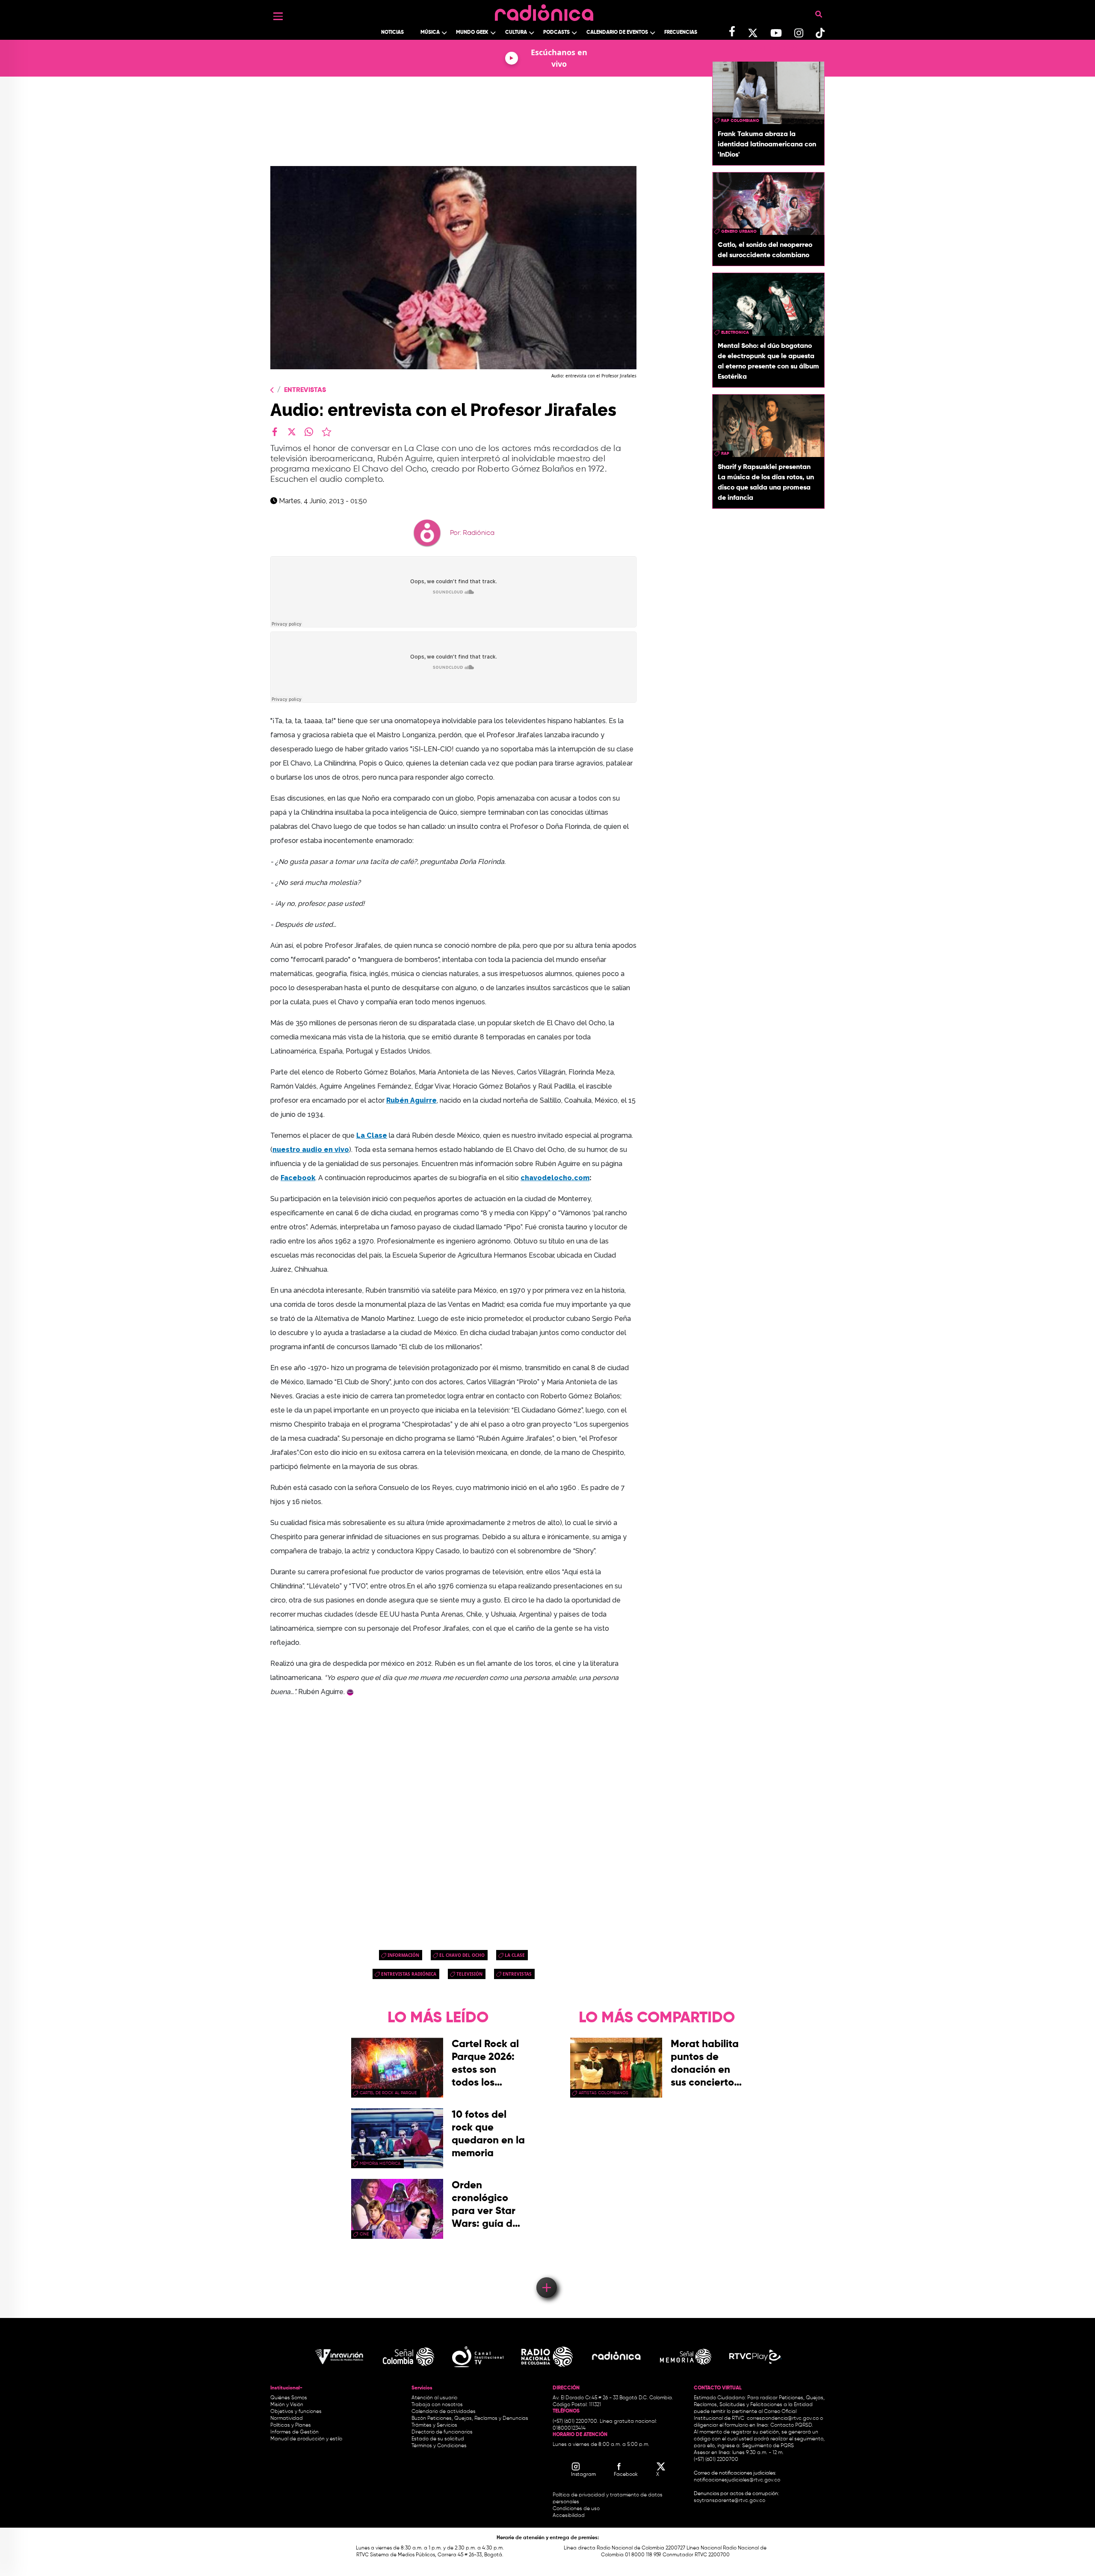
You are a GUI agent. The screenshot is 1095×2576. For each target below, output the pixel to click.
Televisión (469, 1974)
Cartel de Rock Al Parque (388, 2093)
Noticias (392, 33)
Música (430, 33)
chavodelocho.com (555, 1178)
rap (725, 454)
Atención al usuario (434, 2398)
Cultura (516, 33)
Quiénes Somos (289, 2398)
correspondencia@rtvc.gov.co (783, 2419)
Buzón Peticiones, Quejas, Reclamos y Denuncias (470, 2419)
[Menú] (278, 16)
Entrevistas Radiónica (409, 1974)
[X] (292, 432)
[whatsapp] (309, 432)
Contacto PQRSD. (792, 2425)
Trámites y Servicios (434, 2425)
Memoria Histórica (380, 2163)
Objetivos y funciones (296, 2412)
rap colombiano (740, 121)
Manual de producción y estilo (306, 2439)
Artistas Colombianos (604, 2093)
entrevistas (517, 1974)
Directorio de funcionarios (442, 2432)
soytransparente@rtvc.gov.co (730, 2501)
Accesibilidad (569, 2516)
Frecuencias (681, 33)
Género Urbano (739, 231)
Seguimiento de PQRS (768, 2446)
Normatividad (287, 2419)
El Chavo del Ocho (462, 1955)
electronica (735, 332)
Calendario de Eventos (617, 33)
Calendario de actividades (444, 2412)
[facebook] (275, 432)
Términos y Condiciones (439, 2446)
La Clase (515, 1955)
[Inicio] (544, 10)
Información (403, 1955)
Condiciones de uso (576, 2509)
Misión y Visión (287, 2405)
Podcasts (556, 33)
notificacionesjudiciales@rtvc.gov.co (737, 2480)
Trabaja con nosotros (437, 2405)
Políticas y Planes (291, 2425)
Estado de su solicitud (438, 2439)
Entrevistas (305, 390)
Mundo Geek (472, 33)
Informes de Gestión (294, 2432)
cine (364, 2234)
